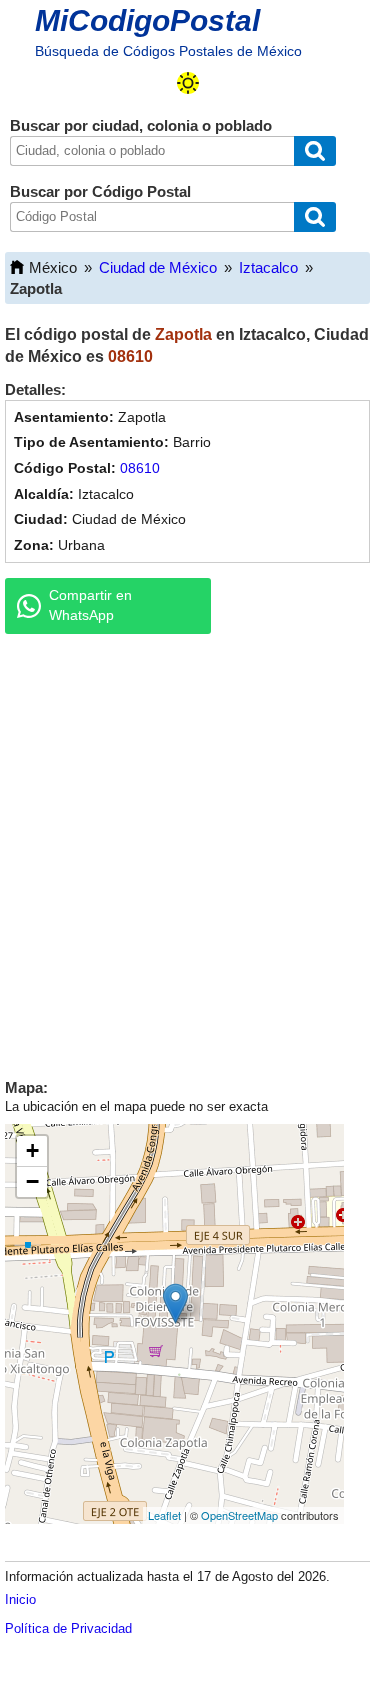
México (53, 267)
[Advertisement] (187, 851)
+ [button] (32, 1150)
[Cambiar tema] (188, 83)
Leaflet (164, 1515)
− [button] (32, 1181)
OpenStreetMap (239, 1515)
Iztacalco (268, 267)
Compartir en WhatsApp (90, 605)
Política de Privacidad (68, 1628)
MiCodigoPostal (147, 20)
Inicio (20, 1599)
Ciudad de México (158, 267)
